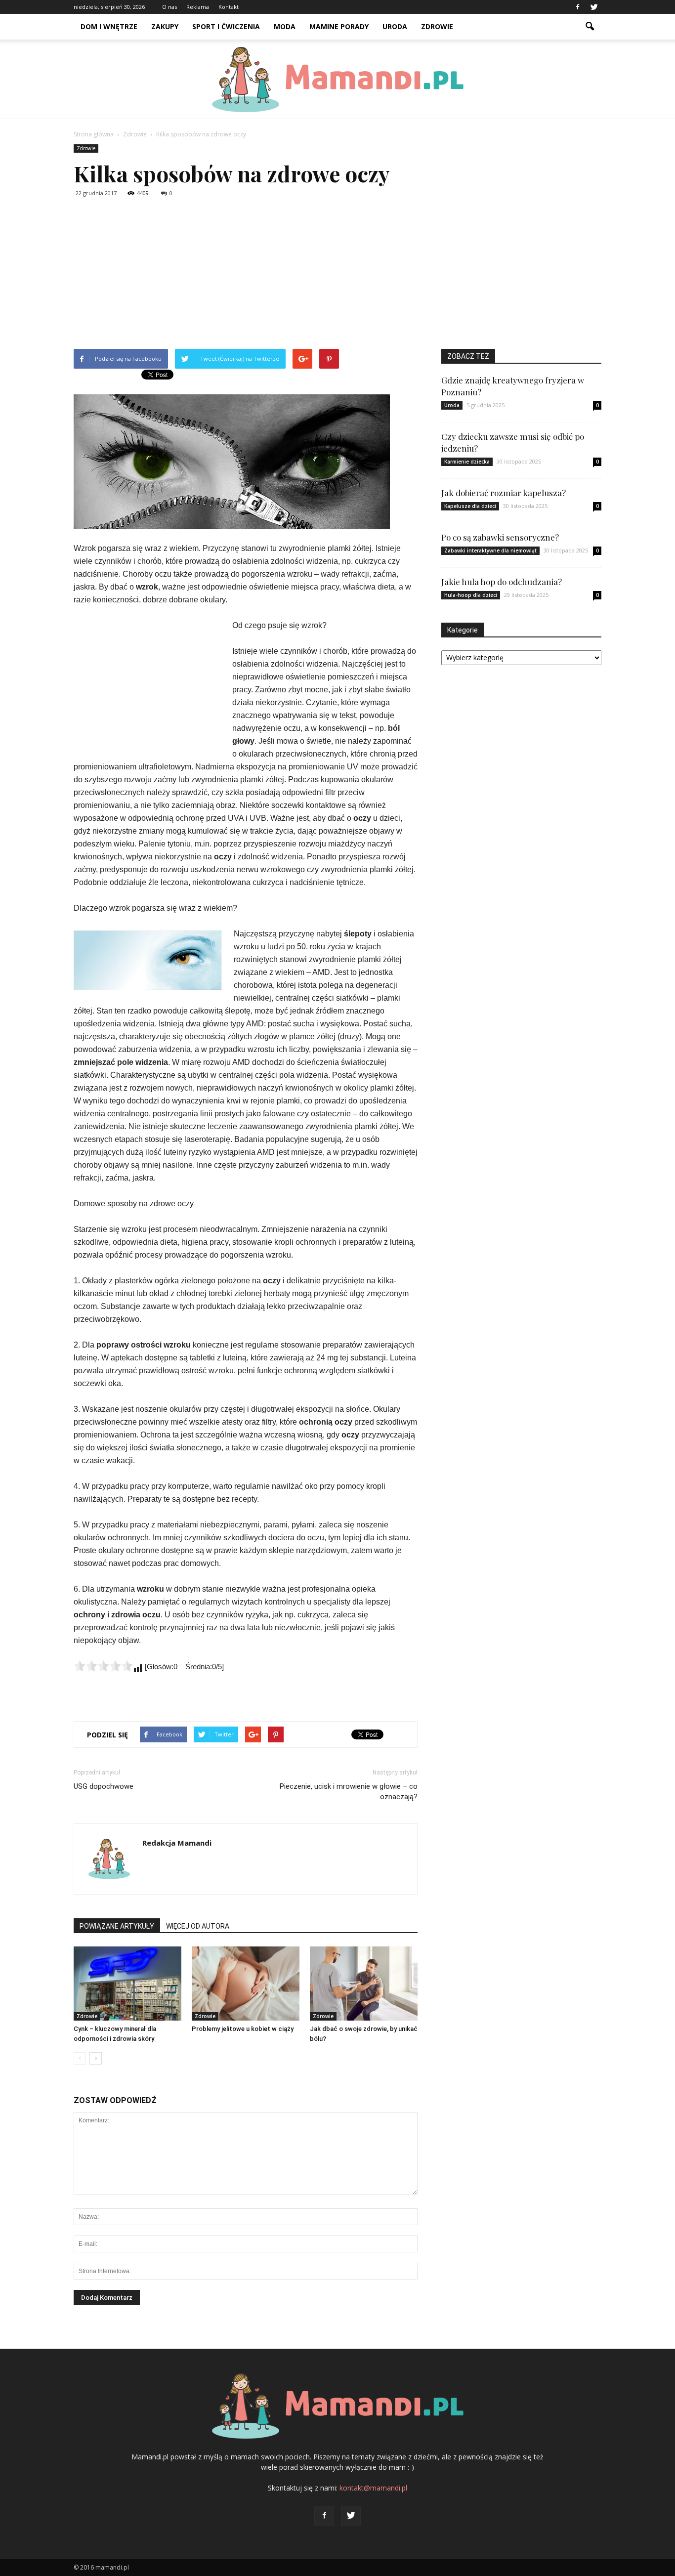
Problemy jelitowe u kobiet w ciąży (243, 2029)
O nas (169, 7)
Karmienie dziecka (467, 462)
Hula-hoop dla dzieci (471, 595)
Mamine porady (339, 26)
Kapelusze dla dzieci (470, 506)
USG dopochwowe (104, 1786)
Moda (285, 26)
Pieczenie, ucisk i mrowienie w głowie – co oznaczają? (349, 1792)
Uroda (395, 26)
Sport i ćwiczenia (226, 26)
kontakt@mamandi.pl (373, 2488)
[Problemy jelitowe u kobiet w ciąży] (246, 1984)
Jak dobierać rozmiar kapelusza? (504, 493)
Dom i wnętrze (109, 26)
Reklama (198, 7)
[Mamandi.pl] (337, 80)
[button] (590, 27)
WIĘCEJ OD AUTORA (198, 1926)
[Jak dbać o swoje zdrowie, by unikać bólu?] (364, 1984)
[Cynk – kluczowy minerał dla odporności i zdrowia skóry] (127, 1984)
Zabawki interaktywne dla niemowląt (490, 550)
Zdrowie (437, 26)
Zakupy (165, 26)
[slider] (103, 1666)
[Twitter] (594, 7)
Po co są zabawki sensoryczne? (500, 537)
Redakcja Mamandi (177, 1843)
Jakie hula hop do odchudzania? (502, 582)
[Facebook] (578, 7)
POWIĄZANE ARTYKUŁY (117, 1926)
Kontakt (229, 7)
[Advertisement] (337, 275)
